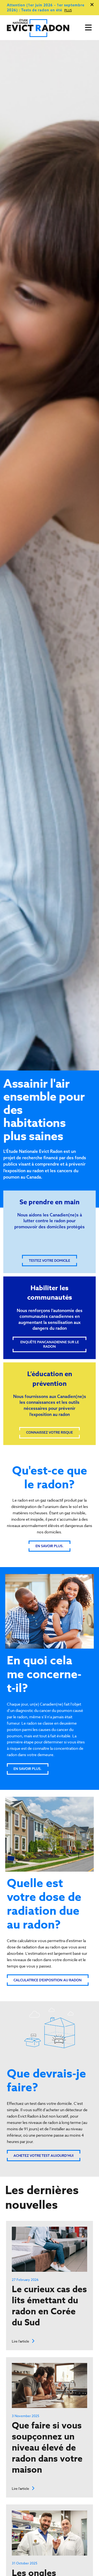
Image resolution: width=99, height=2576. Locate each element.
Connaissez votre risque (50, 1432)
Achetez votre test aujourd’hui (43, 2156)
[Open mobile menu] (88, 28)
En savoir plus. (50, 1546)
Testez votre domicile (50, 1261)
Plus (68, 11)
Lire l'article (21, 2341)
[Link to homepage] (41, 28)
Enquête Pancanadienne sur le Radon (50, 1344)
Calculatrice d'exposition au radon (48, 1980)
